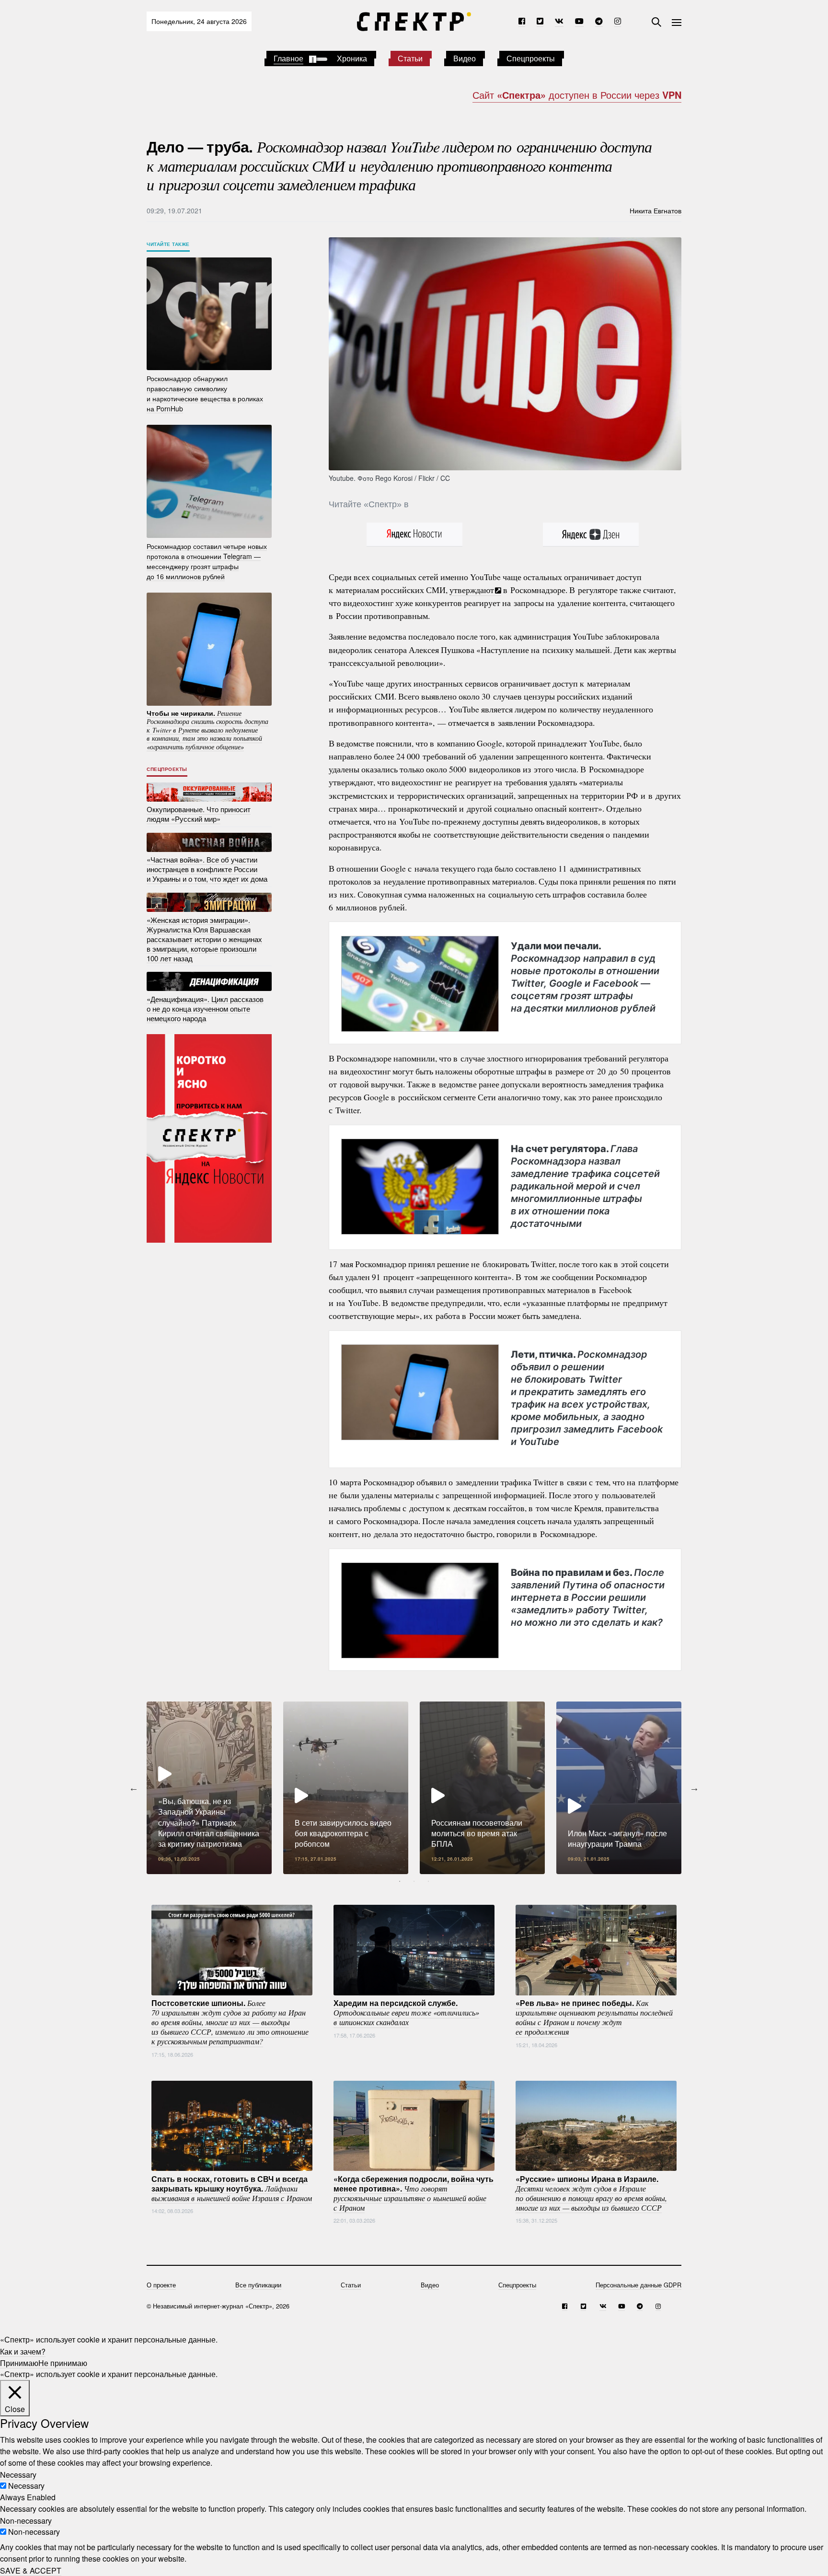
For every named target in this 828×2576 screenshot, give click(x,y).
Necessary (26, 2486)
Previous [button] (134, 1788)
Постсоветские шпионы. (230, 2022)
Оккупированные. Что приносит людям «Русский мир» (199, 814)
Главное (288, 58)
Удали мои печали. (585, 977)
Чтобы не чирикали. (207, 729)
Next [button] (694, 1788)
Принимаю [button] (19, 2362)
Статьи (410, 58)
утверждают (472, 590)
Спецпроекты (531, 58)
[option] (209, 1788)
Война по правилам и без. (588, 1597)
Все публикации (258, 2285)
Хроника (352, 58)
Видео (465, 58)
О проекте (161, 2285)
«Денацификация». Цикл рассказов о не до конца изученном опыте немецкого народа (205, 1008)
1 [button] (400, 1881)
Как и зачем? (23, 2351)
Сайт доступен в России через (577, 95)
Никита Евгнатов (655, 210)
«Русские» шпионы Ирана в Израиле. (591, 2192)
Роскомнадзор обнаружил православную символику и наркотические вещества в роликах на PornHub (205, 393)
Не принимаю (63, 2362)
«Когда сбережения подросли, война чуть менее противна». (414, 2192)
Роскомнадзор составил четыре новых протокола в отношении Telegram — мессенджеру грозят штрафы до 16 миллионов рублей (207, 561)
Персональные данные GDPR (638, 2285)
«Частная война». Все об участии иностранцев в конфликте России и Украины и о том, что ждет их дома (207, 869)
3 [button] (428, 1881)
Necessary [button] (18, 2474)
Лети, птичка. (587, 1398)
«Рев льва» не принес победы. (594, 2017)
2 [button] (414, 1881)
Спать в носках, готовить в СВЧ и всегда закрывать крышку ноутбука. (232, 2188)
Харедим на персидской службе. (406, 2012)
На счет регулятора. (585, 1186)
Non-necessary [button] (26, 2520)
